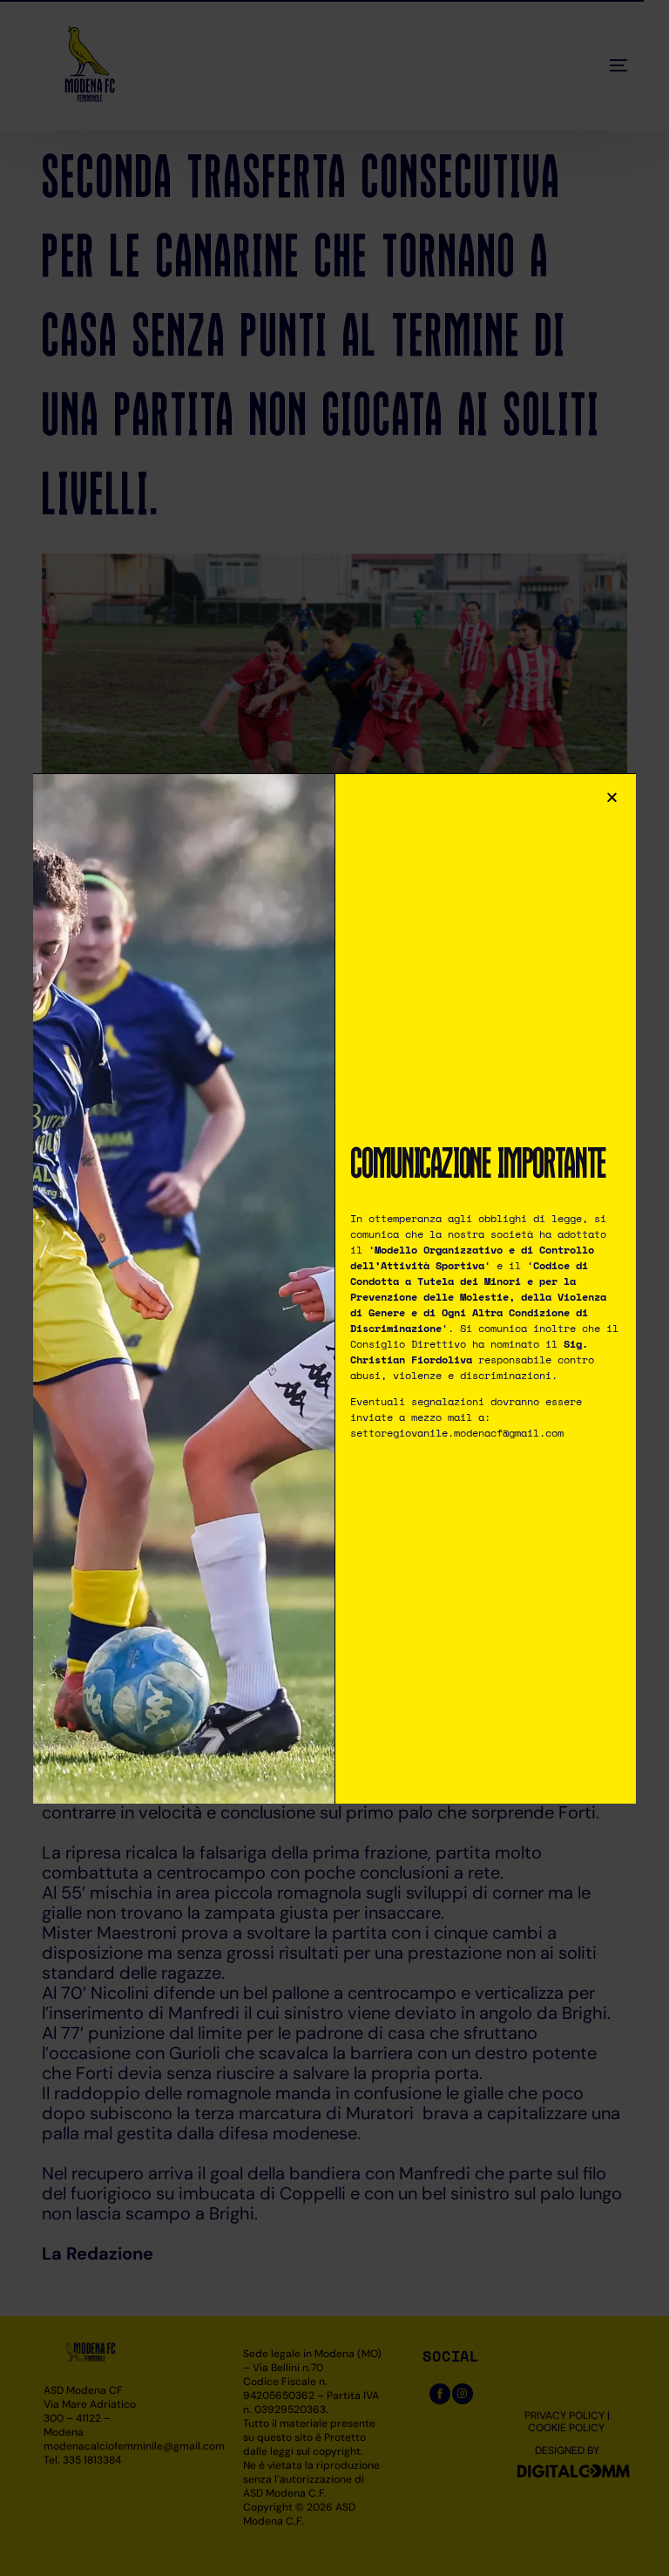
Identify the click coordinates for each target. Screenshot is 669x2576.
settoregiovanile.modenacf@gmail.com (457, 1433)
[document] (334, 1288)
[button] (612, 797)
